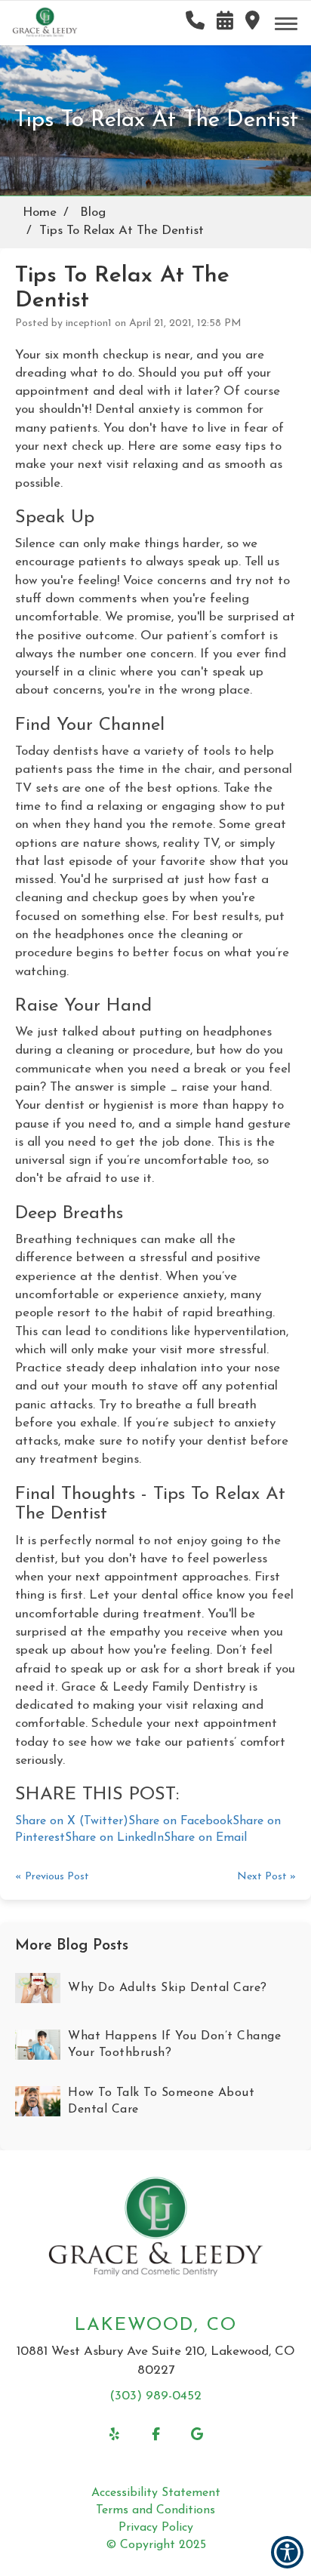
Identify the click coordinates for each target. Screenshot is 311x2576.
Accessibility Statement (156, 2493)
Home (40, 212)
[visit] (252, 21)
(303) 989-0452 (155, 2396)
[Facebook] (156, 2434)
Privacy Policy (156, 2528)
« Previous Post (52, 1877)
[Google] (197, 2434)
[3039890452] (195, 21)
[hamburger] (292, 21)
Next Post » (266, 1877)
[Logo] (155, 2230)
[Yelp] (114, 2434)
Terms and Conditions (155, 2510)
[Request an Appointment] (225, 21)
